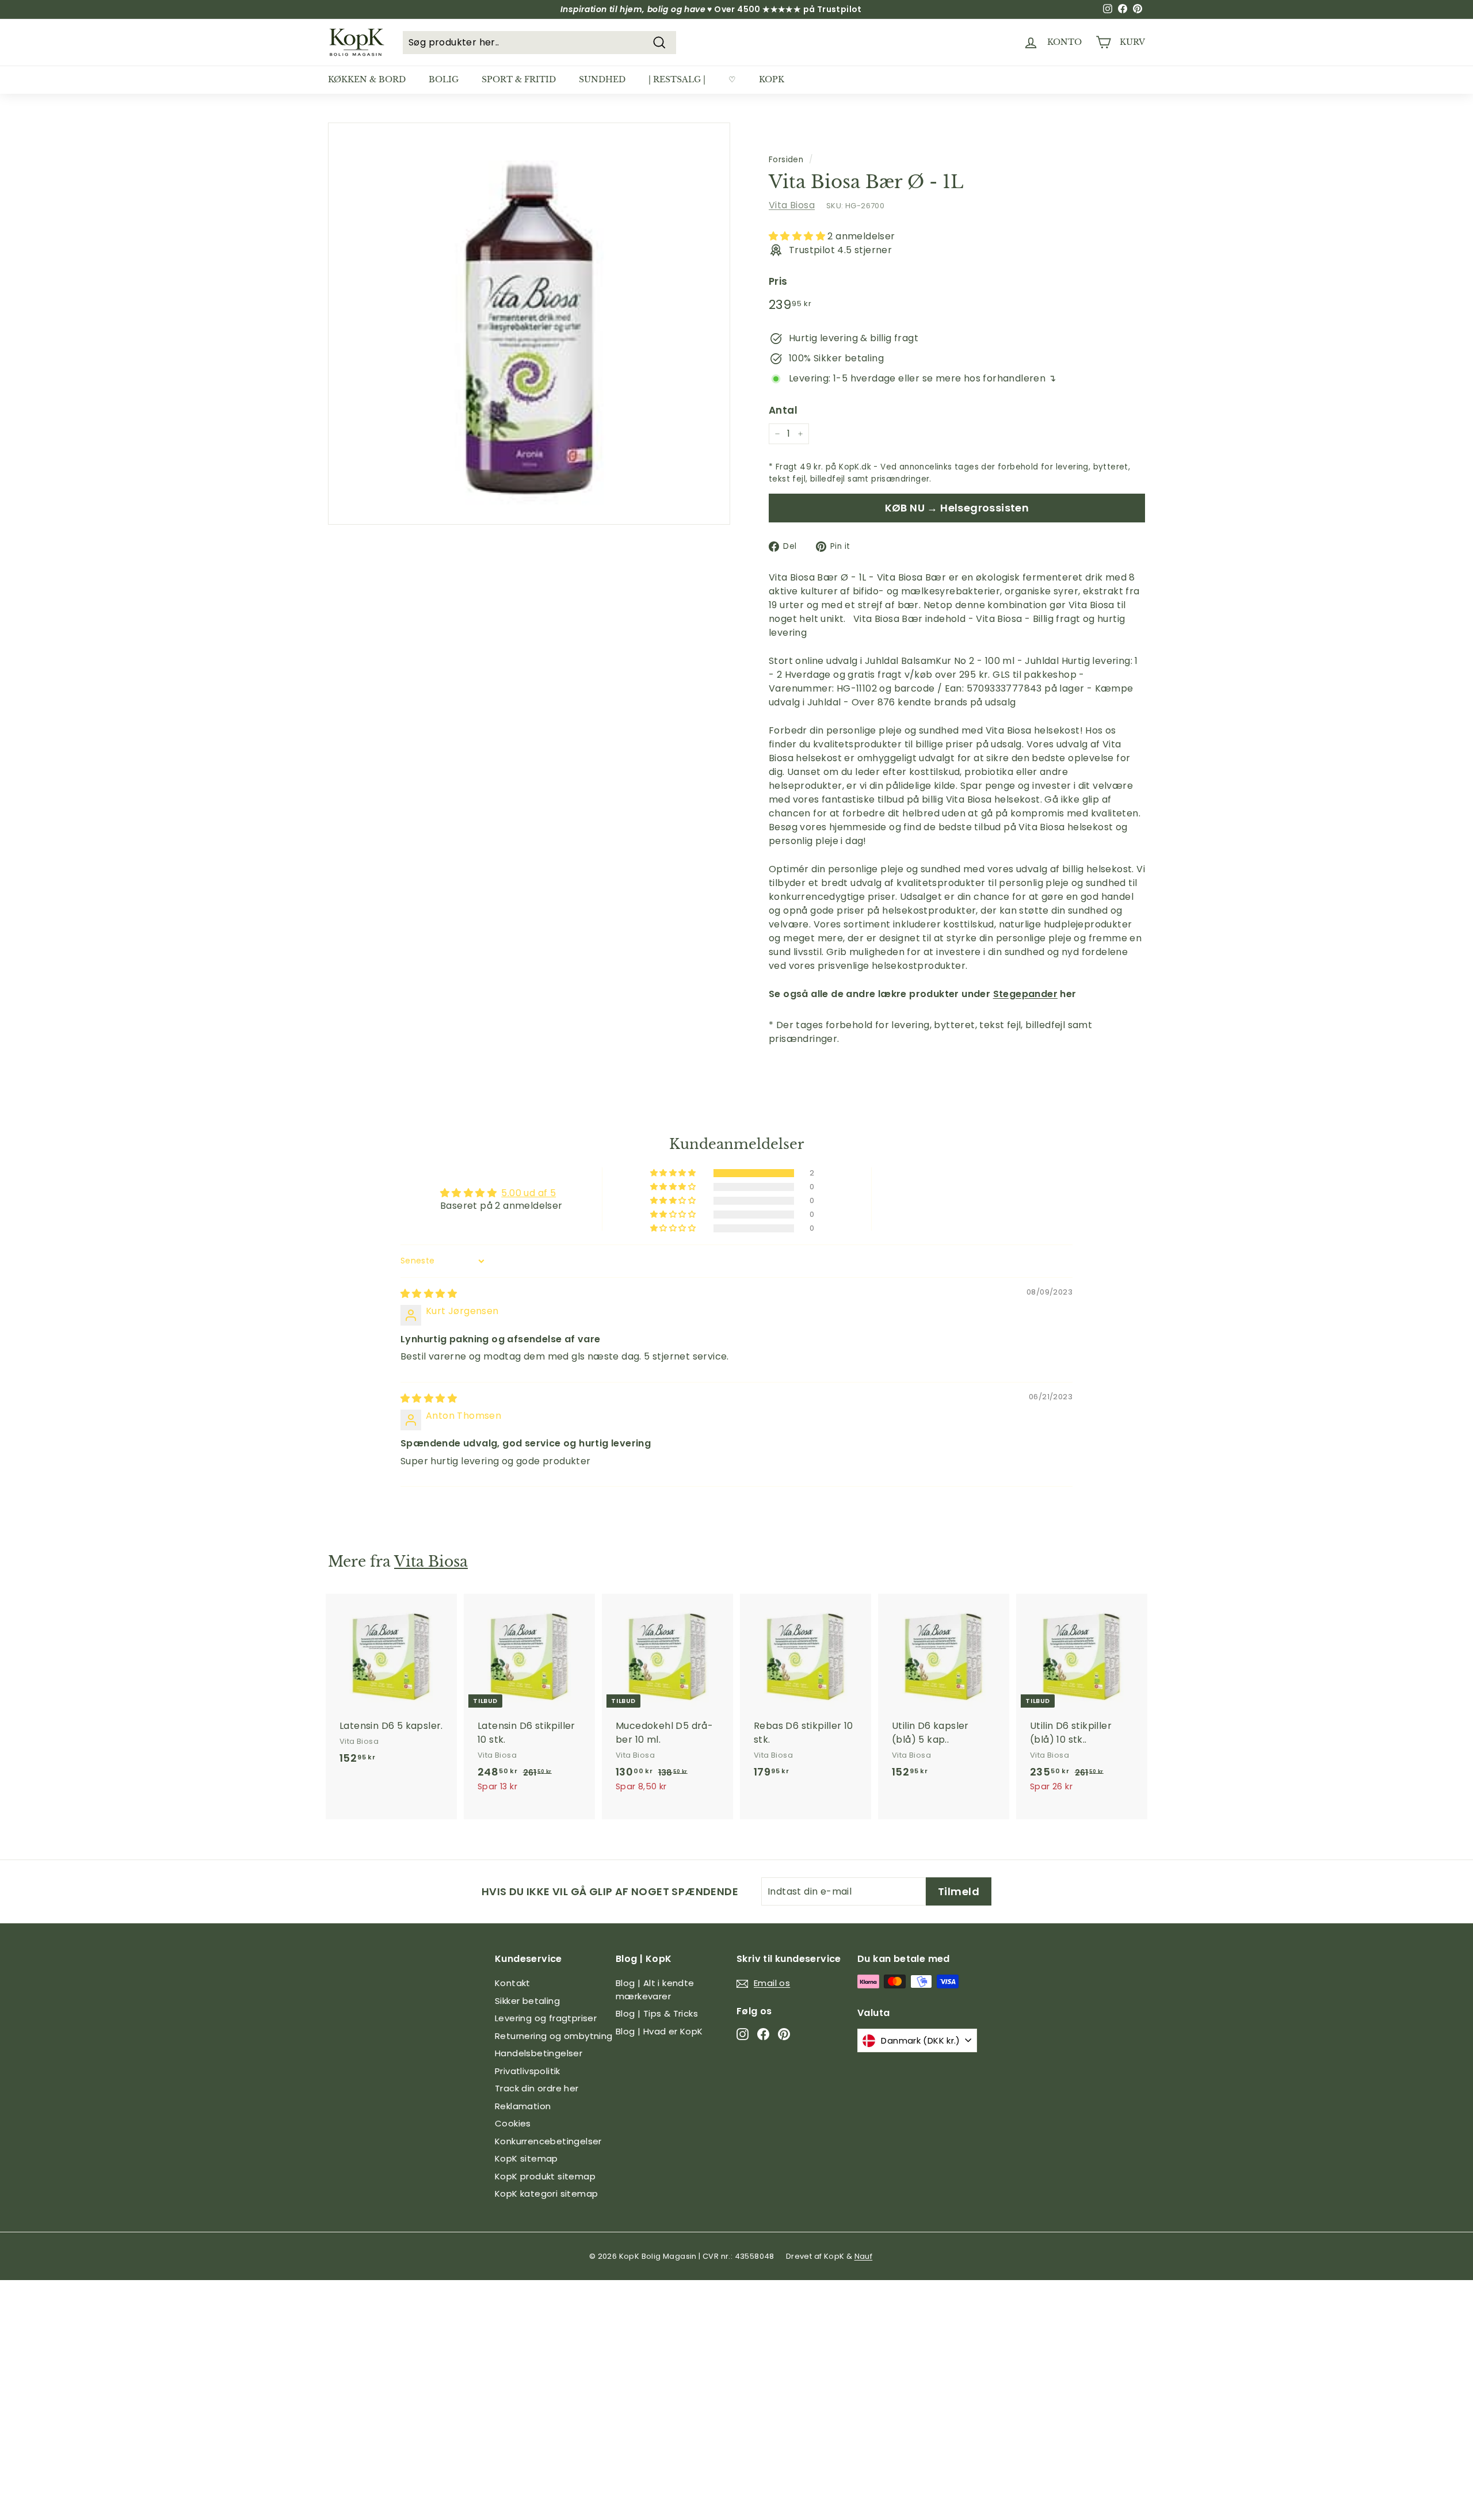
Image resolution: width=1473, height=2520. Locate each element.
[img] (429, 1294)
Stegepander (1025, 994)
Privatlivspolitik (528, 2071)
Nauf (864, 2256)
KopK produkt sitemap (545, 2176)
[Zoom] (529, 324)
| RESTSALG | (677, 79)
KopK (772, 79)
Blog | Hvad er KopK (659, 2031)
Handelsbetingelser (539, 2053)
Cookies (513, 2123)
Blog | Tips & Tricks (657, 2013)
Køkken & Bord (367, 79)
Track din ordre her (537, 2088)
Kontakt (513, 1983)
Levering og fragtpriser (546, 2018)
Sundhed (602, 79)
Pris (778, 281)
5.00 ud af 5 (528, 1193)
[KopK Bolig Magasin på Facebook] (763, 2034)
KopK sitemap (526, 2158)
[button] (798, 236)
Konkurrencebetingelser (548, 2141)
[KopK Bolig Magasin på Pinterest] (784, 2034)
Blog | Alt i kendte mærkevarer (655, 1990)
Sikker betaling (527, 2001)
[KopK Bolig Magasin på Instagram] (743, 2034)
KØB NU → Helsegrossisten (957, 508)
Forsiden (786, 160)
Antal (783, 410)
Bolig (444, 79)
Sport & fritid (519, 79)
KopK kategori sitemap (546, 2193)
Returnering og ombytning (554, 2036)
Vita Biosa (792, 205)
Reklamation (523, 2106)
